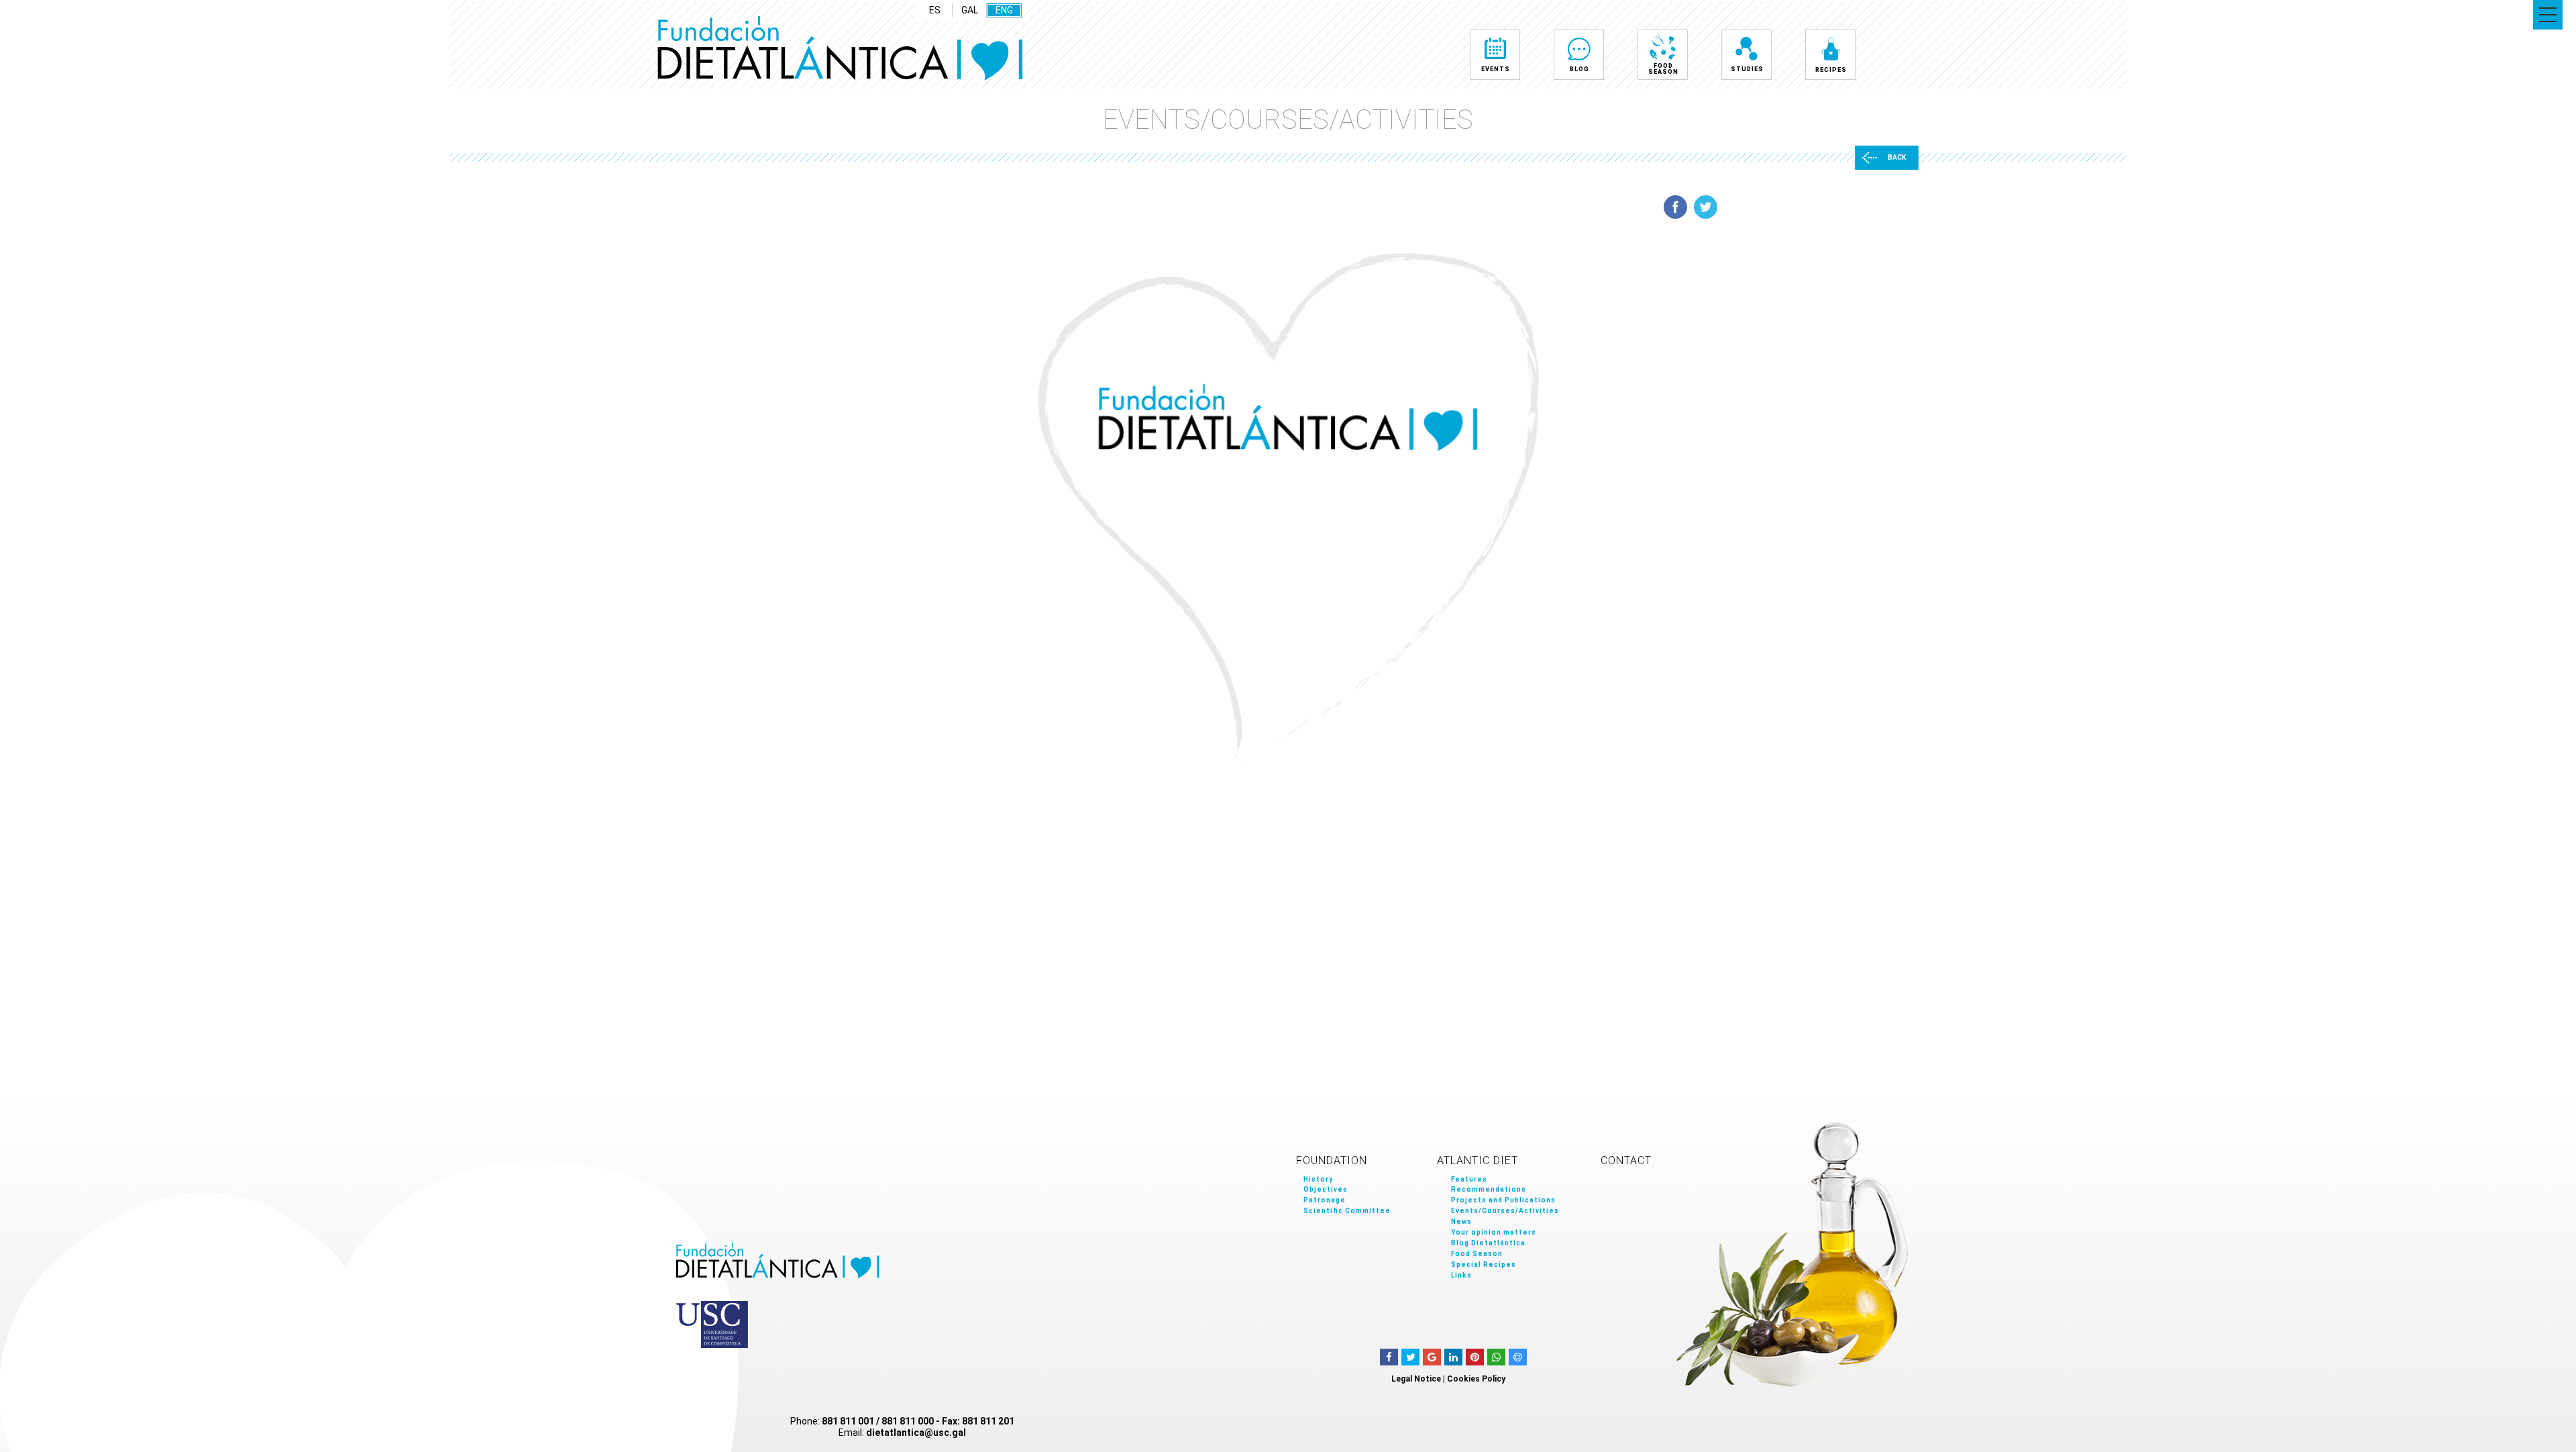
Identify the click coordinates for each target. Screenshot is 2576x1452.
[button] (2548, 15)
